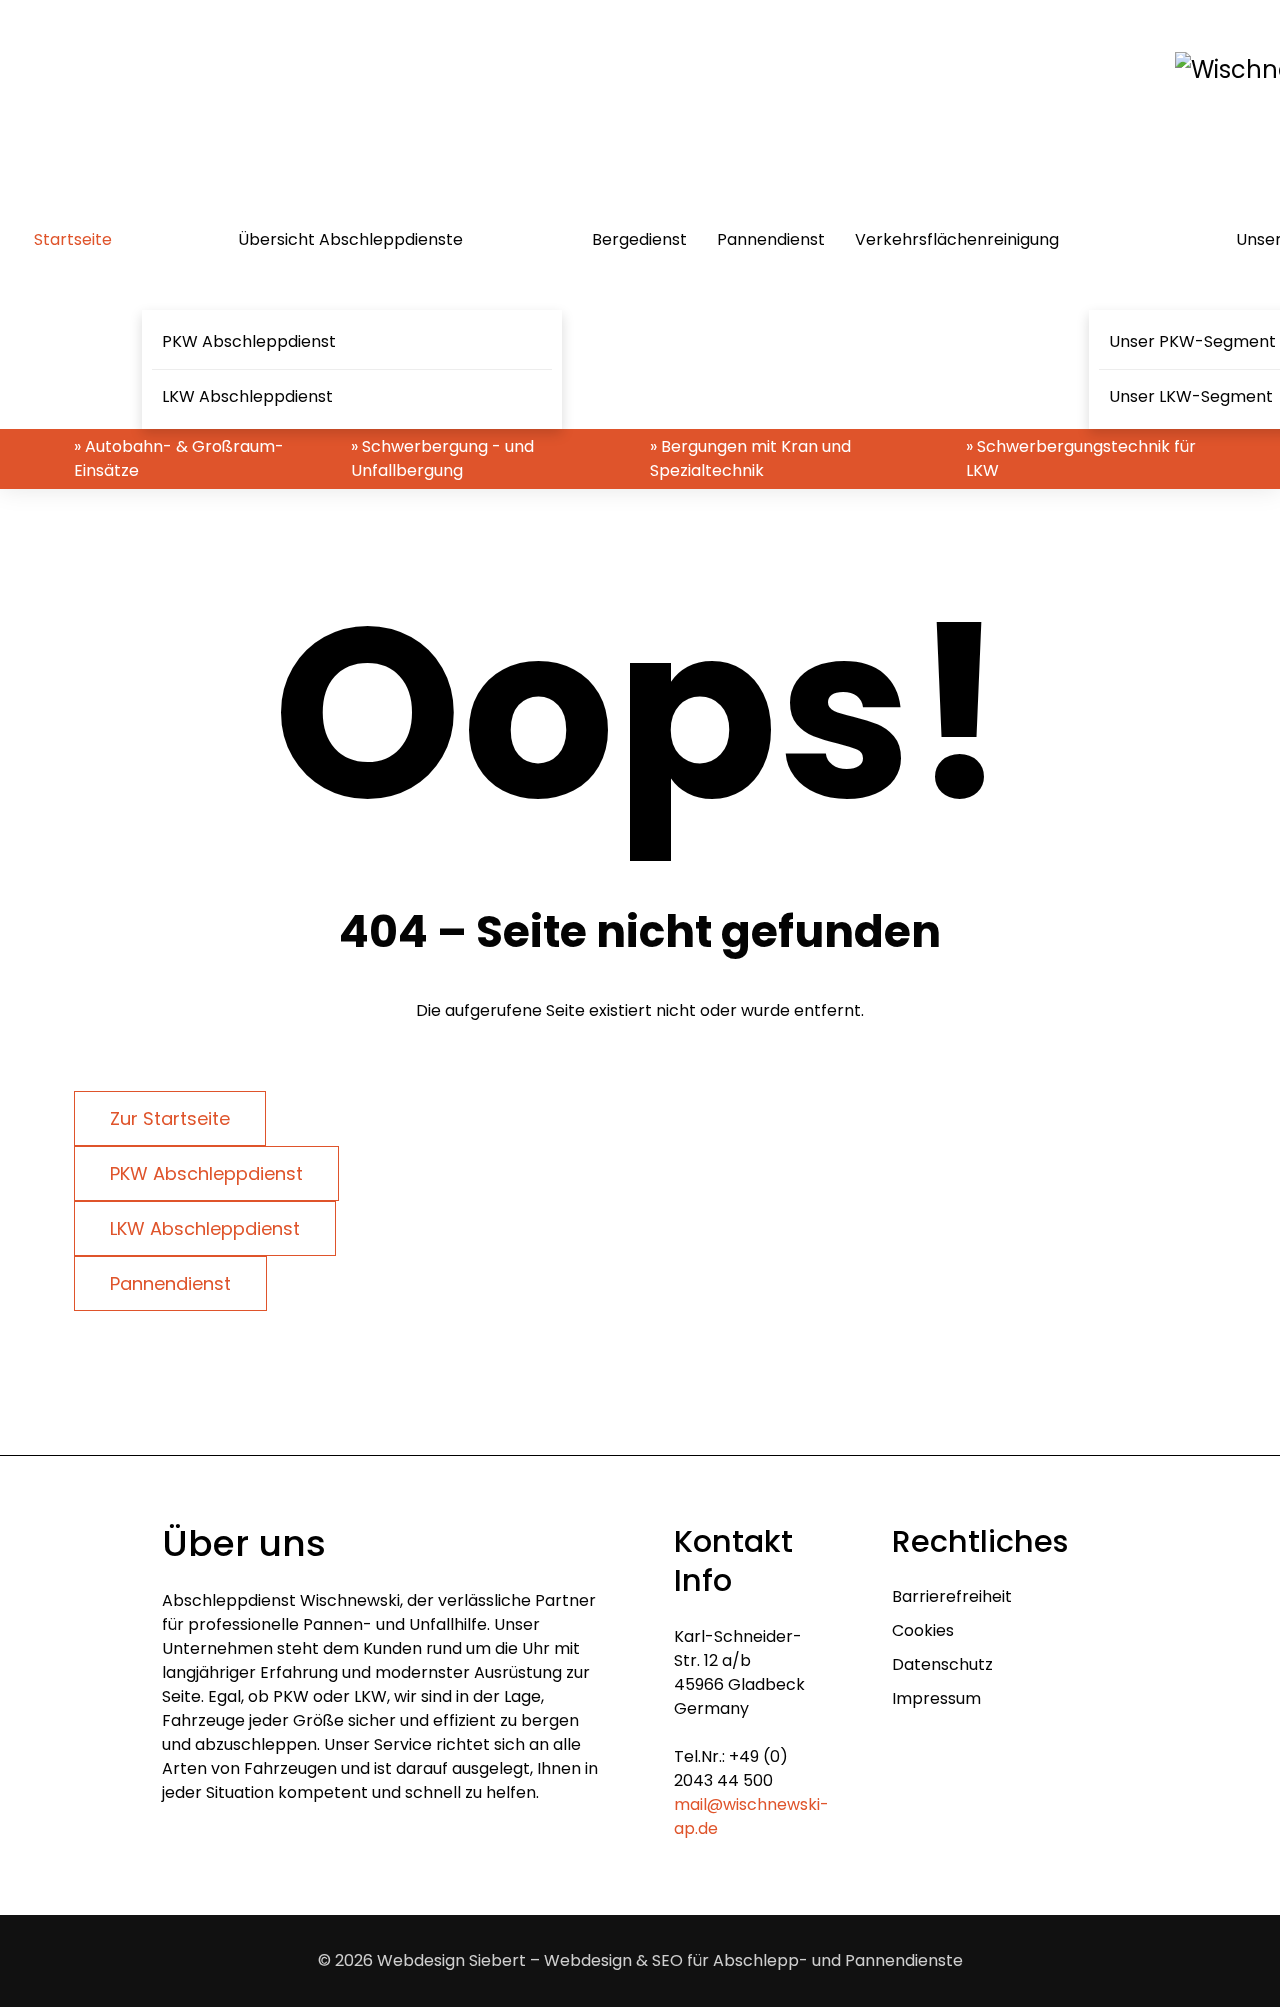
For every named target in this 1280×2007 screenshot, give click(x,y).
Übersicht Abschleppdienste (350, 239)
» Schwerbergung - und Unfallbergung (442, 458)
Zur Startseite (170, 1118)
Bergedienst (639, 239)
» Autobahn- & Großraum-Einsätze (179, 458)
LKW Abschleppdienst (247, 396)
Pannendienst (771, 239)
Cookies (923, 1630)
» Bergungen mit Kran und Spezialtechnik (750, 458)
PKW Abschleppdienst (249, 341)
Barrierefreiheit (952, 1596)
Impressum (936, 1698)
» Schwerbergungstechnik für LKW (1081, 458)
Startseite (73, 239)
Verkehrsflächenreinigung (957, 239)
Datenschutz (942, 1664)
